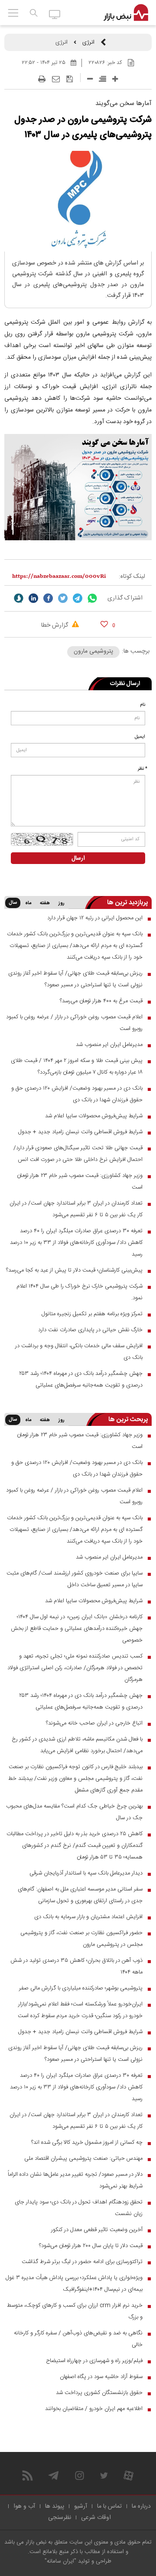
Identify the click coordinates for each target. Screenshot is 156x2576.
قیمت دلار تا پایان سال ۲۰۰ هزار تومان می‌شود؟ (91, 2246)
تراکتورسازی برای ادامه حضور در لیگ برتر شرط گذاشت (82, 2262)
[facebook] (48, 598)
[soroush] (19, 598)
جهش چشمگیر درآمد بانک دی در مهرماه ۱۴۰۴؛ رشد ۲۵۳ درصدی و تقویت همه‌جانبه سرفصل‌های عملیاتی (81, 1379)
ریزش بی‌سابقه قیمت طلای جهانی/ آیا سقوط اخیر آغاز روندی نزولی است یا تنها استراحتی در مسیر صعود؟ (75, 979)
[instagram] (80, 2476)
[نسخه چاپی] (42, 79)
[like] (104, 624)
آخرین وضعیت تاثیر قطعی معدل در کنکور (97, 2230)
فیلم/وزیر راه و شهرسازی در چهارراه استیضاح (94, 2361)
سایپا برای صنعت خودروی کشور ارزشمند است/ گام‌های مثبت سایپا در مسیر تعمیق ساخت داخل (75, 1579)
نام (143, 705)
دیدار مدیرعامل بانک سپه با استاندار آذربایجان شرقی (86, 1873)
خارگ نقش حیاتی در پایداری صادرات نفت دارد (90, 1330)
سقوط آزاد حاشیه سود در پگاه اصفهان (101, 2377)
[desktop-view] (55, 14)
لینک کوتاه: (132, 577)
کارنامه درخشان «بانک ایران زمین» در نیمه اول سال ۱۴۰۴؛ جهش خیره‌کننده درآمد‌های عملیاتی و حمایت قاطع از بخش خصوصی (77, 1629)
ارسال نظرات (125, 684)
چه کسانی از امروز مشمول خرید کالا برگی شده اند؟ (87, 2142)
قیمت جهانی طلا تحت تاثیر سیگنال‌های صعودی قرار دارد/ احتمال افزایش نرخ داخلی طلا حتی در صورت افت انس (78, 1154)
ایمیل (140, 737)
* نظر (143, 769)
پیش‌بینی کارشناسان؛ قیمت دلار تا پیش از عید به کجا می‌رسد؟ (74, 1270)
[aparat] (128, 2476)
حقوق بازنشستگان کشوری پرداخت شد (99, 2393)
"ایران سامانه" (60, 2561)
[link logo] (126, 13)
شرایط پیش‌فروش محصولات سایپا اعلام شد (94, 1116)
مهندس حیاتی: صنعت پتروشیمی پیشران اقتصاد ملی (83, 2158)
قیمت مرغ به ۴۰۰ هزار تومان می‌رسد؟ (101, 1001)
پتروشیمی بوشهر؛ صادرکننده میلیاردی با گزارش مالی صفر (81, 1988)
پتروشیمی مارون (93, 651)
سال (13, 903)
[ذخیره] (70, 79)
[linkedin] (33, 598)
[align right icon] (102, 79)
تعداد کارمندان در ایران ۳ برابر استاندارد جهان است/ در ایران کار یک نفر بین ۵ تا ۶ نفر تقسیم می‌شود (76, 1209)
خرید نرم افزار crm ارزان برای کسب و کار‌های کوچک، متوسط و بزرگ (75, 2311)
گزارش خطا (55, 625)
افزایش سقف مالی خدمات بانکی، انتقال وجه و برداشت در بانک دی (79, 1352)
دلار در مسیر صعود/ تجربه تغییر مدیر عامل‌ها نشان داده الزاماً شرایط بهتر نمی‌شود (75, 2180)
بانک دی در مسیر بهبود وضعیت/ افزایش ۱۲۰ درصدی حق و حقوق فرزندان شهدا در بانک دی (77, 1094)
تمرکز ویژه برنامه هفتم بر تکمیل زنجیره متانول (92, 1314)
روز (62, 903)
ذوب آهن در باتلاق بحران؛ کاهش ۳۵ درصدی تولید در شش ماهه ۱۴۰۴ (76, 1966)
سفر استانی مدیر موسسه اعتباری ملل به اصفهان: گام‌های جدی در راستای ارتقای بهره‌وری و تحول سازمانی (80, 1895)
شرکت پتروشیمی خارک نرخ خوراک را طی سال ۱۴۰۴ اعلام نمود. (80, 1292)
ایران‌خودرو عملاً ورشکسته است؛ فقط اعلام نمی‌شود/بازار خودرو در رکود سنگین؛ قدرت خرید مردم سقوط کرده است (80, 2010)
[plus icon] (115, 79)
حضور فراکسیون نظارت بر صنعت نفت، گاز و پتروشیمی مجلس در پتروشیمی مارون (81, 1939)
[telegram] (78, 598)
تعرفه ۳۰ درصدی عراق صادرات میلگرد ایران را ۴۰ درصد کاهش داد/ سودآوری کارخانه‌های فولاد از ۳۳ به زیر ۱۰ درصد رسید (76, 1243)
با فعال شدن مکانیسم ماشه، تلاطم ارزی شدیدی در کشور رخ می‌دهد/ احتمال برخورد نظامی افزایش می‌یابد (77, 1745)
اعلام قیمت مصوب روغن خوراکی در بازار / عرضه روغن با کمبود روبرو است (74, 1023)
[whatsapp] (92, 598)
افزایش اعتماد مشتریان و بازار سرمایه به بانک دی (88, 1917)
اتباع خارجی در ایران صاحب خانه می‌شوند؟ (94, 1723)
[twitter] (63, 598)
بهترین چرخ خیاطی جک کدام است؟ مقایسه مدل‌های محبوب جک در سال (74, 1812)
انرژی (88, 42)
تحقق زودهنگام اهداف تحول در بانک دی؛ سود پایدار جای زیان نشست (79, 2208)
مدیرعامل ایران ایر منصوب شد (109, 1045)
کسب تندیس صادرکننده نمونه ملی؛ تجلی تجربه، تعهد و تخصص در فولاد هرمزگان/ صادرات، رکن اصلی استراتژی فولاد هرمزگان (75, 1668)
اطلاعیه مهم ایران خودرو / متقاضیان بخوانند (94, 2409)
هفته (45, 903)
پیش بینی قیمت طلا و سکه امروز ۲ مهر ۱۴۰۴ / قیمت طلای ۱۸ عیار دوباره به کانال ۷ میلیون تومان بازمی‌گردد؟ (77, 1066)
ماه (28, 903)
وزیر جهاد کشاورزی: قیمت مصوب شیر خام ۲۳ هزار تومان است (80, 1181)
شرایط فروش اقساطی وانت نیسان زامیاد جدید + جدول (80, 1132)
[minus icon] (90, 79)
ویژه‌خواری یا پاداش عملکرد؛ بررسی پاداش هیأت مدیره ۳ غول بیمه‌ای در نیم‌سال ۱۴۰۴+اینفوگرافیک (74, 2284)
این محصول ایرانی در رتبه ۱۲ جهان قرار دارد (95, 918)
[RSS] (28, 2476)
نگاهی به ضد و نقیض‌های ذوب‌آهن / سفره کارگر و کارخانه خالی (78, 2339)
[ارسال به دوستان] (56, 79)
